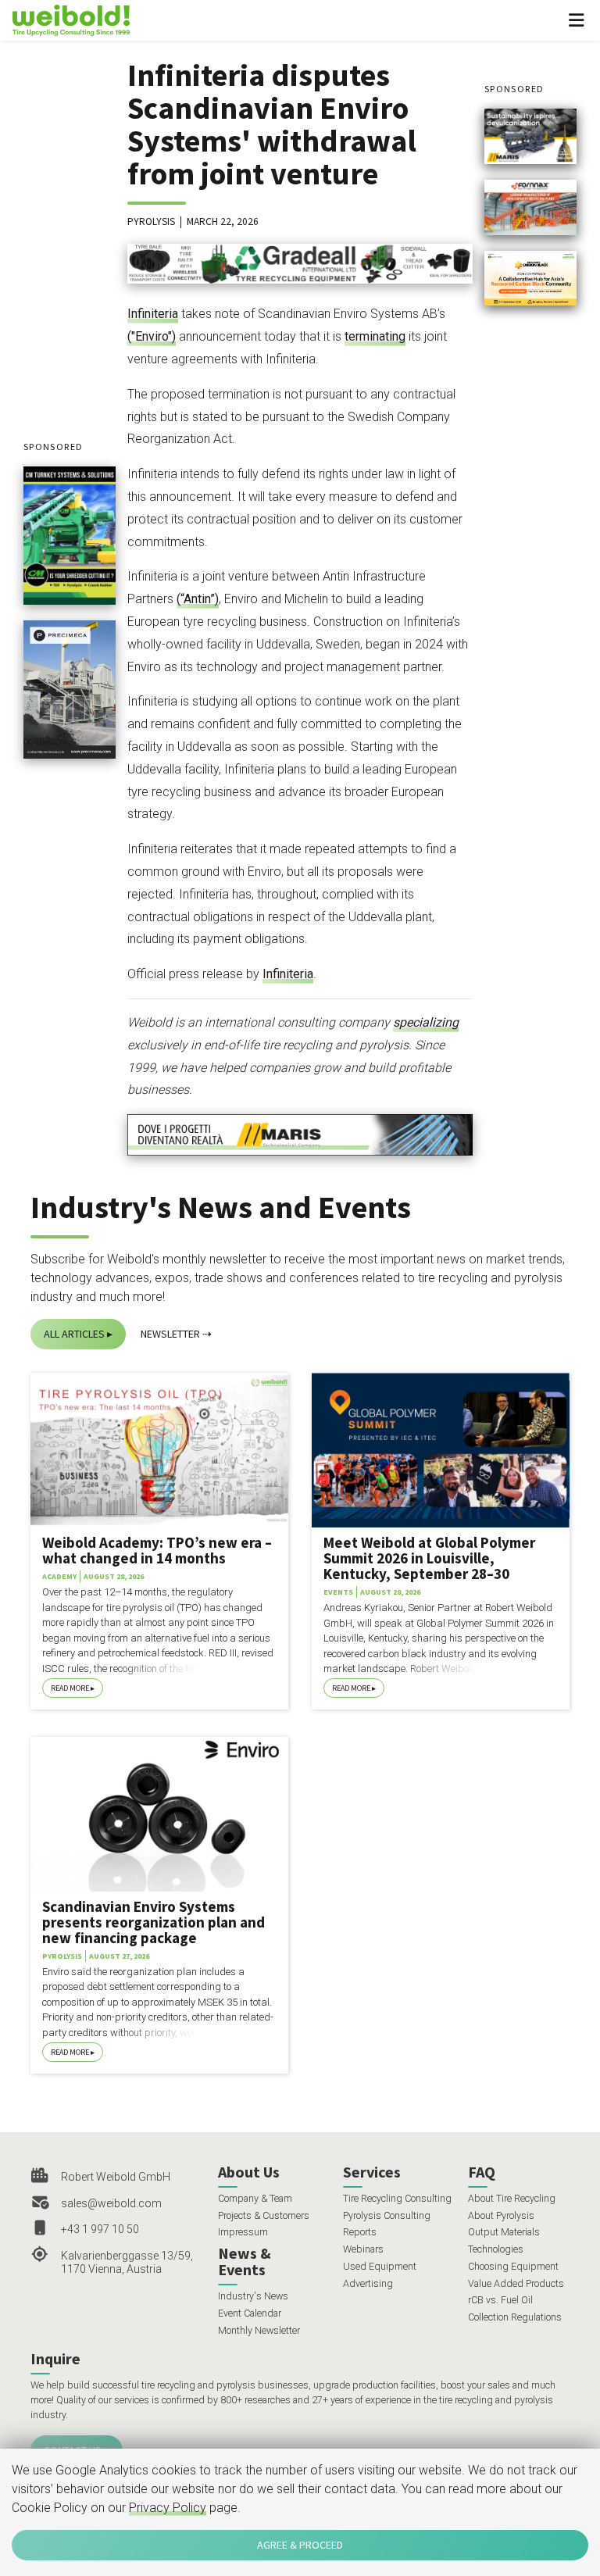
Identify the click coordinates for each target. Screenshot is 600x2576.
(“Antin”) (198, 599)
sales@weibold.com (111, 2203)
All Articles (74, 1334)
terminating (375, 336)
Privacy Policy (168, 2508)
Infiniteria (153, 314)
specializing (426, 1022)
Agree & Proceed (300, 2545)
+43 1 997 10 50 (100, 2229)
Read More (70, 1688)
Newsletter (170, 1334)
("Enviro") (152, 336)
